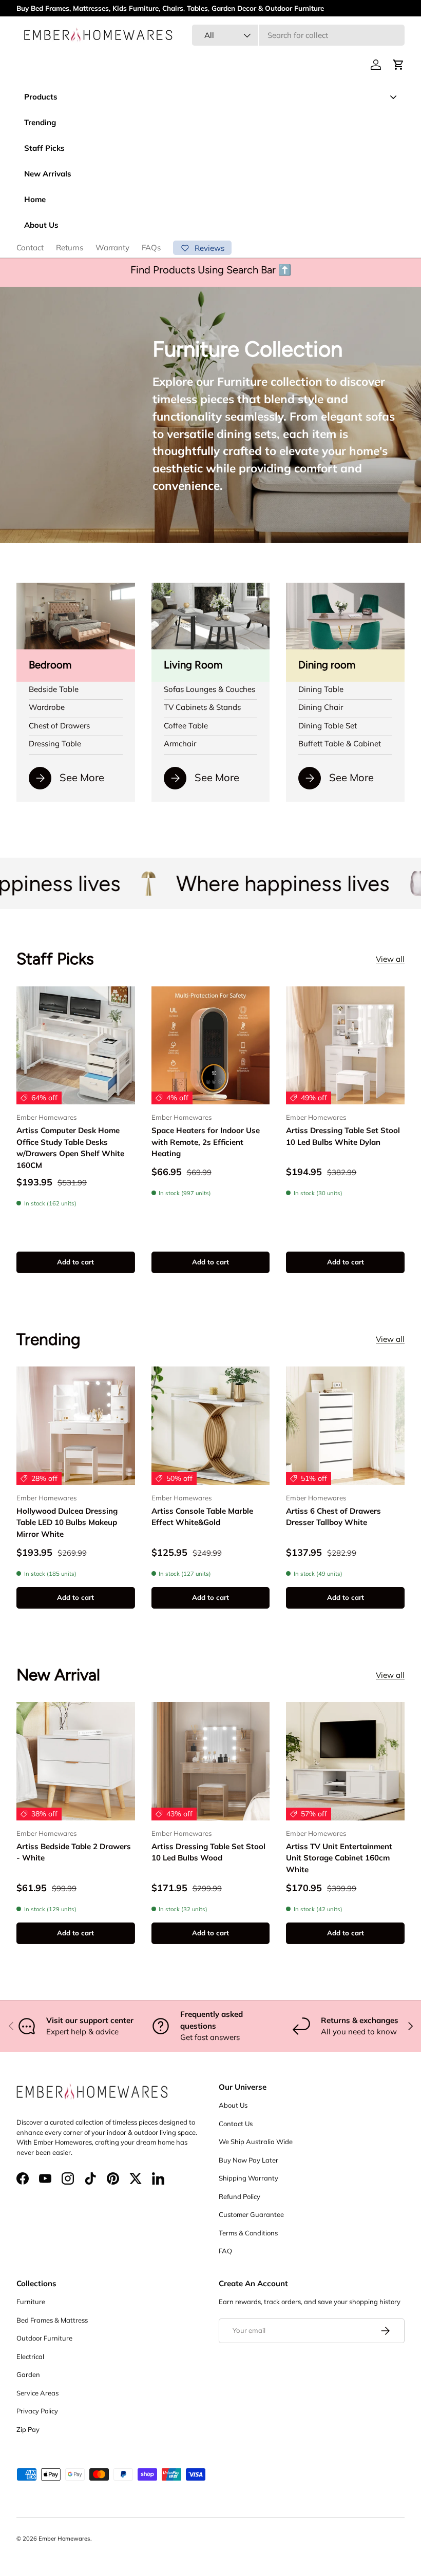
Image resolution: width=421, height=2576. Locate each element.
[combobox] (298, 35)
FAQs (151, 247)
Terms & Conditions (248, 2233)
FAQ (225, 2251)
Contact (30, 247)
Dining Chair (321, 707)
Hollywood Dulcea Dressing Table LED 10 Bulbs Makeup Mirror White (67, 1522)
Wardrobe (47, 707)
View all (390, 959)
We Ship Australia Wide (256, 2142)
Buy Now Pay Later (248, 2160)
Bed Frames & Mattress (52, 2320)
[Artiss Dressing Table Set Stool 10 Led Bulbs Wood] (211, 1761)
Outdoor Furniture (44, 2338)
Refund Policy (240, 2196)
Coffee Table (186, 726)
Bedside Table (54, 689)
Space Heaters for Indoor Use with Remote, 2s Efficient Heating (206, 1142)
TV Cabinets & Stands (202, 707)
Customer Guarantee (251, 2214)
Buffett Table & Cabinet (340, 744)
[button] (398, 65)
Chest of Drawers (59, 726)
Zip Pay (28, 2429)
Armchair (180, 744)
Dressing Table (55, 744)
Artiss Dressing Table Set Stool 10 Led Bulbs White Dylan (343, 1136)
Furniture (31, 2302)
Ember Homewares (64, 2539)
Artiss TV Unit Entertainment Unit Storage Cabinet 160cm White (339, 1858)
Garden (28, 2374)
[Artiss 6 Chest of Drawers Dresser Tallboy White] (345, 1426)
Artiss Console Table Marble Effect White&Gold (202, 1517)
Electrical (30, 2356)
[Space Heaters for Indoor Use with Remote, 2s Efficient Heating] (211, 1046)
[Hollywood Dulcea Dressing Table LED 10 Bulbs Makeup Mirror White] (76, 1426)
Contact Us (236, 2124)
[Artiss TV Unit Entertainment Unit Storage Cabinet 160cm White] (345, 1761)
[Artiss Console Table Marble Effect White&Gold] (211, 1426)
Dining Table (321, 689)
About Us (233, 2105)
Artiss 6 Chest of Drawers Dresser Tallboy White (333, 1517)
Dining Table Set (328, 726)
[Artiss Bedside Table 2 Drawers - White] (76, 1761)
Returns (70, 247)
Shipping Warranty (248, 2178)
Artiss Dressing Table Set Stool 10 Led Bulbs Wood (208, 1852)
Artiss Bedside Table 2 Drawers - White (74, 1852)
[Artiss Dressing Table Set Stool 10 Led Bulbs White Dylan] (345, 1046)
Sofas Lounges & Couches (209, 689)
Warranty (112, 247)
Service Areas (37, 2393)
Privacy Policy (37, 2411)
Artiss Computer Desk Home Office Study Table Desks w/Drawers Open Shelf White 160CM (70, 1148)
